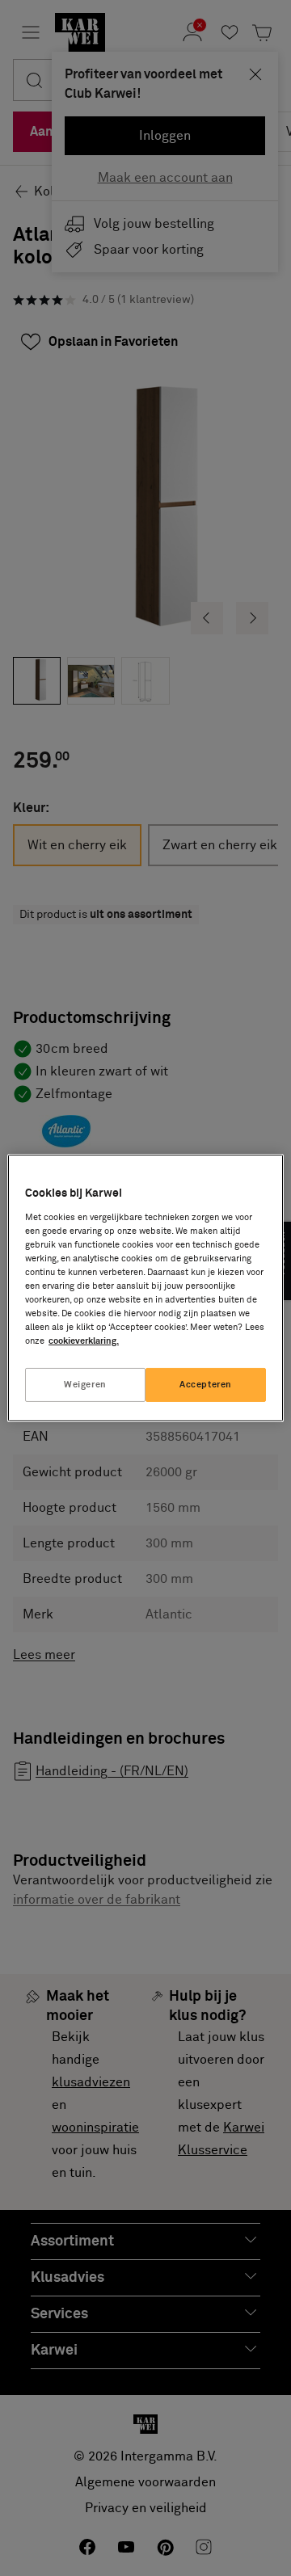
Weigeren (85, 1385)
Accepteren (206, 1385)
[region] (145, 1288)
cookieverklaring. (84, 1341)
